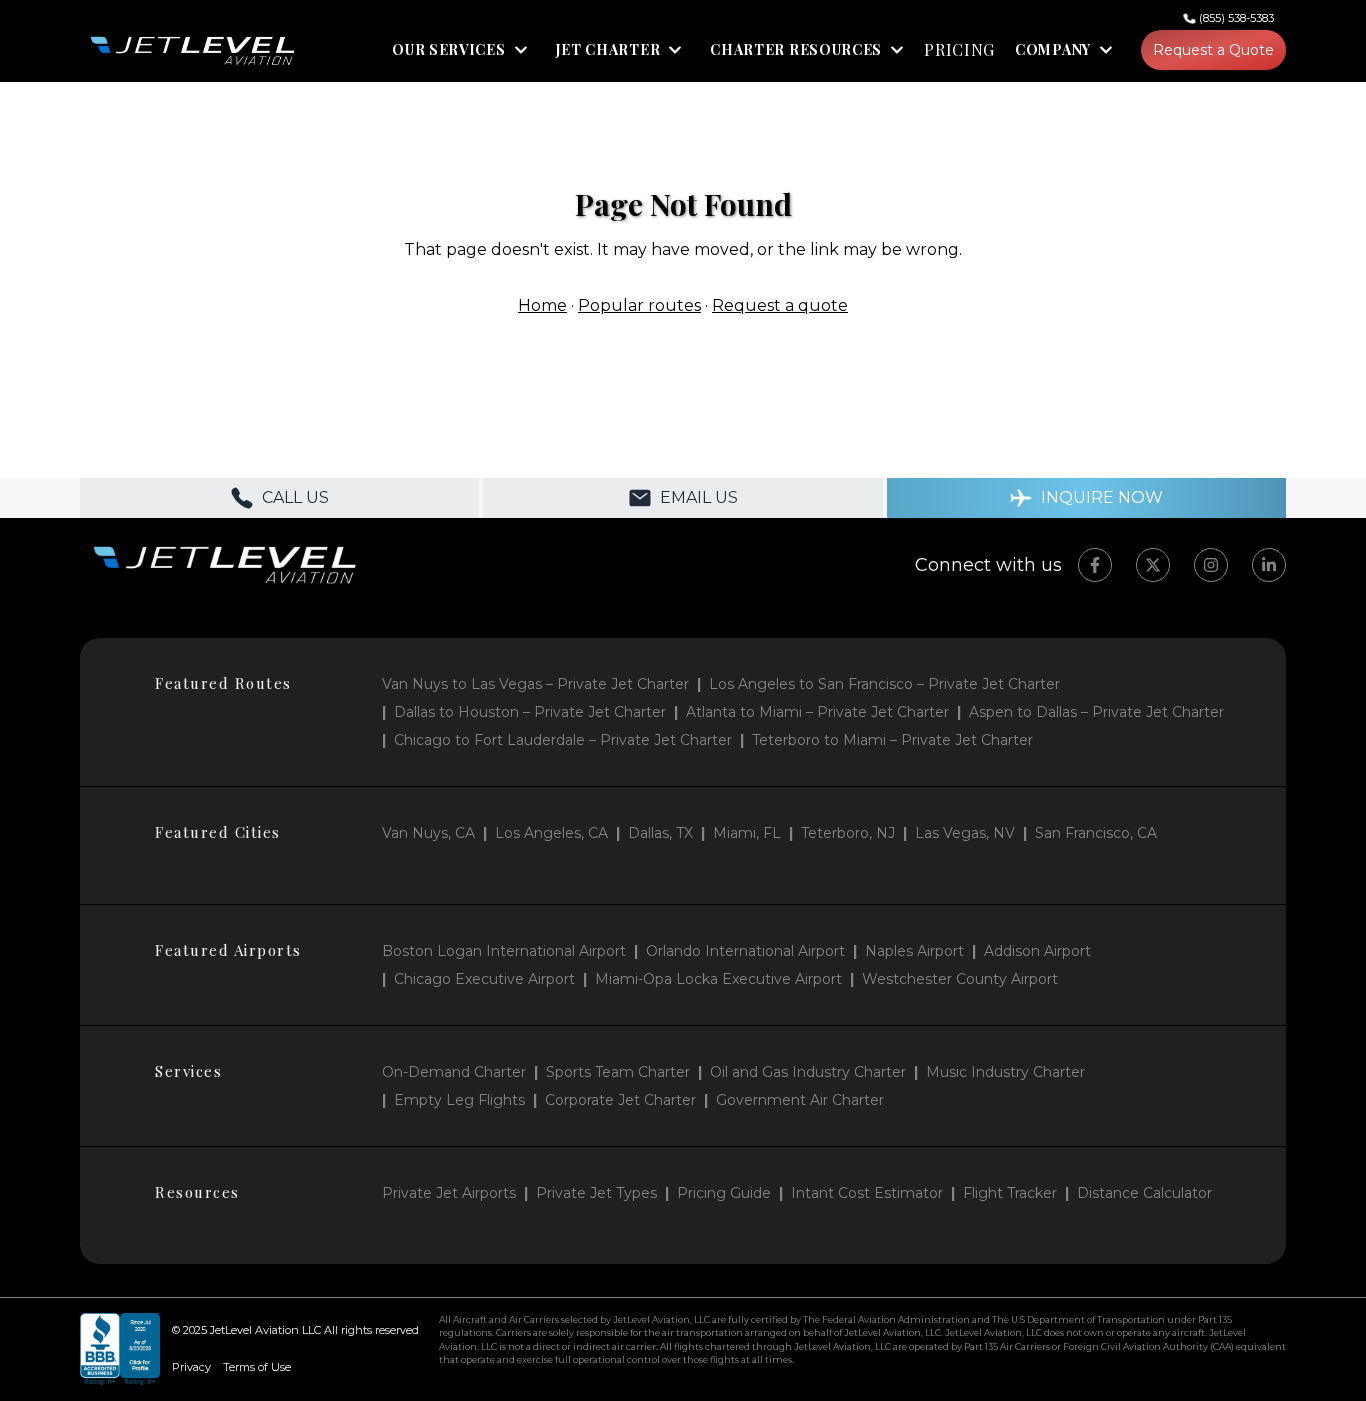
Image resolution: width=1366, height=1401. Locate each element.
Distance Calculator (1144, 1193)
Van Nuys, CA (428, 833)
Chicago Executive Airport (484, 979)
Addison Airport (1037, 951)
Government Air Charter (800, 1100)
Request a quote (780, 305)
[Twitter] (1153, 565)
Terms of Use (257, 1367)
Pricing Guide (724, 1193)
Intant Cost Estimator (867, 1193)
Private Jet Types (596, 1193)
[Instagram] (1211, 565)
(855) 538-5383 (1236, 18)
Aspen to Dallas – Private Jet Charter (1096, 712)
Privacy (191, 1367)
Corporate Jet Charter (620, 1100)
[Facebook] (1095, 565)
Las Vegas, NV (965, 833)
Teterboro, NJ (848, 833)
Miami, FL (747, 833)
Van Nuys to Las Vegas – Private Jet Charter (535, 684)
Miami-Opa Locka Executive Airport (718, 979)
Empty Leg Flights (459, 1100)
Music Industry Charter (1005, 1072)
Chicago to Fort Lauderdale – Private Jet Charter (563, 740)
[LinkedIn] (1269, 565)
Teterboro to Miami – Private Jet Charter (892, 740)
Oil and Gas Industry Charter (808, 1072)
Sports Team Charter (618, 1072)
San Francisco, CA (1096, 833)
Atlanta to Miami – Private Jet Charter (817, 712)
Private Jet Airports (449, 1193)
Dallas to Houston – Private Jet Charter (530, 712)
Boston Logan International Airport (504, 951)
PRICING (959, 50)
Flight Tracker (1010, 1193)
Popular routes (639, 305)
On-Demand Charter (454, 1072)
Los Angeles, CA (551, 833)
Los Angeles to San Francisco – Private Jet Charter (884, 684)
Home (542, 305)
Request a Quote (1213, 50)
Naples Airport (914, 951)
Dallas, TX (660, 833)
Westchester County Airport (960, 979)
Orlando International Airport (745, 951)
